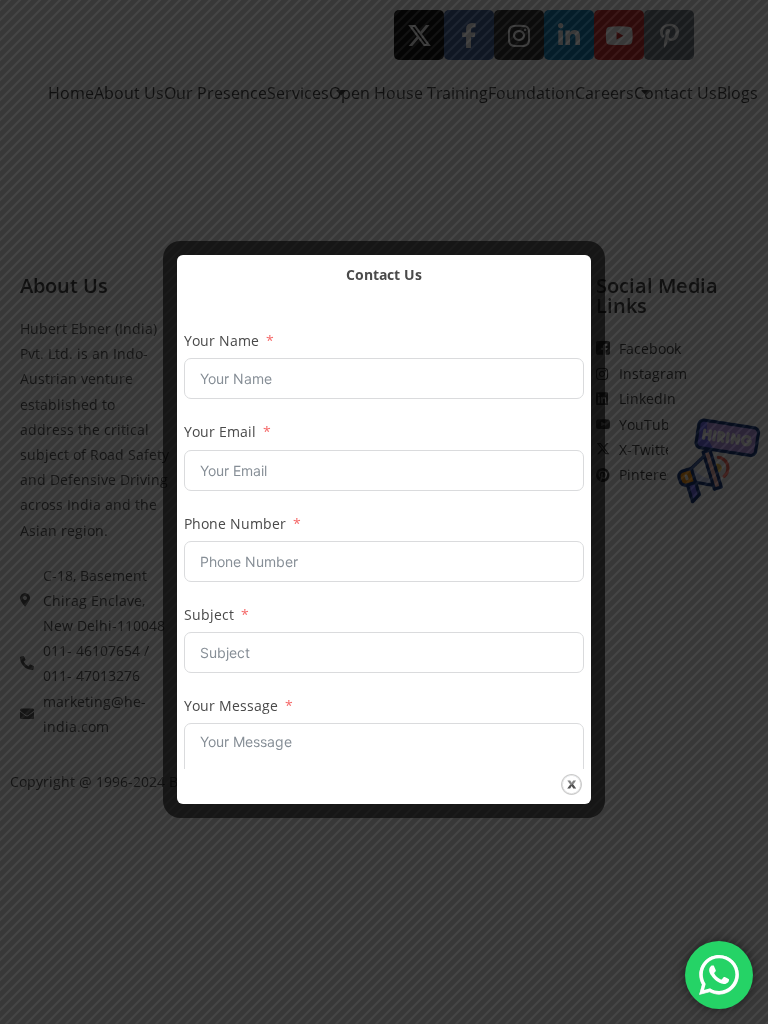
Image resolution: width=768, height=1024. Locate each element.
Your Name (221, 340)
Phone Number (235, 523)
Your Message (231, 705)
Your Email (220, 431)
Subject (209, 614)
